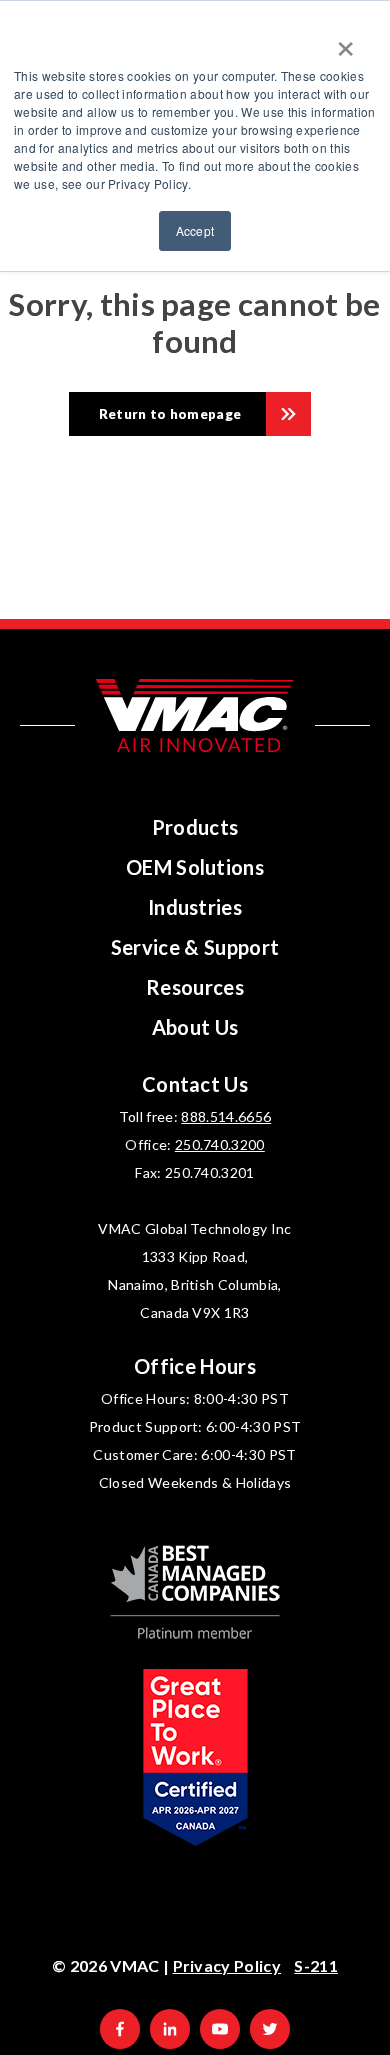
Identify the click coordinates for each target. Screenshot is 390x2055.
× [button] (345, 42)
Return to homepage (170, 414)
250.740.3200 (220, 1144)
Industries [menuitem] (195, 907)
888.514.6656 (226, 1116)
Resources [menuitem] (195, 987)
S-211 (316, 1965)
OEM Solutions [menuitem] (195, 867)
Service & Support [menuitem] (195, 947)
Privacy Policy (227, 1965)
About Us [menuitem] (195, 1027)
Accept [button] (195, 230)
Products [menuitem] (195, 827)
